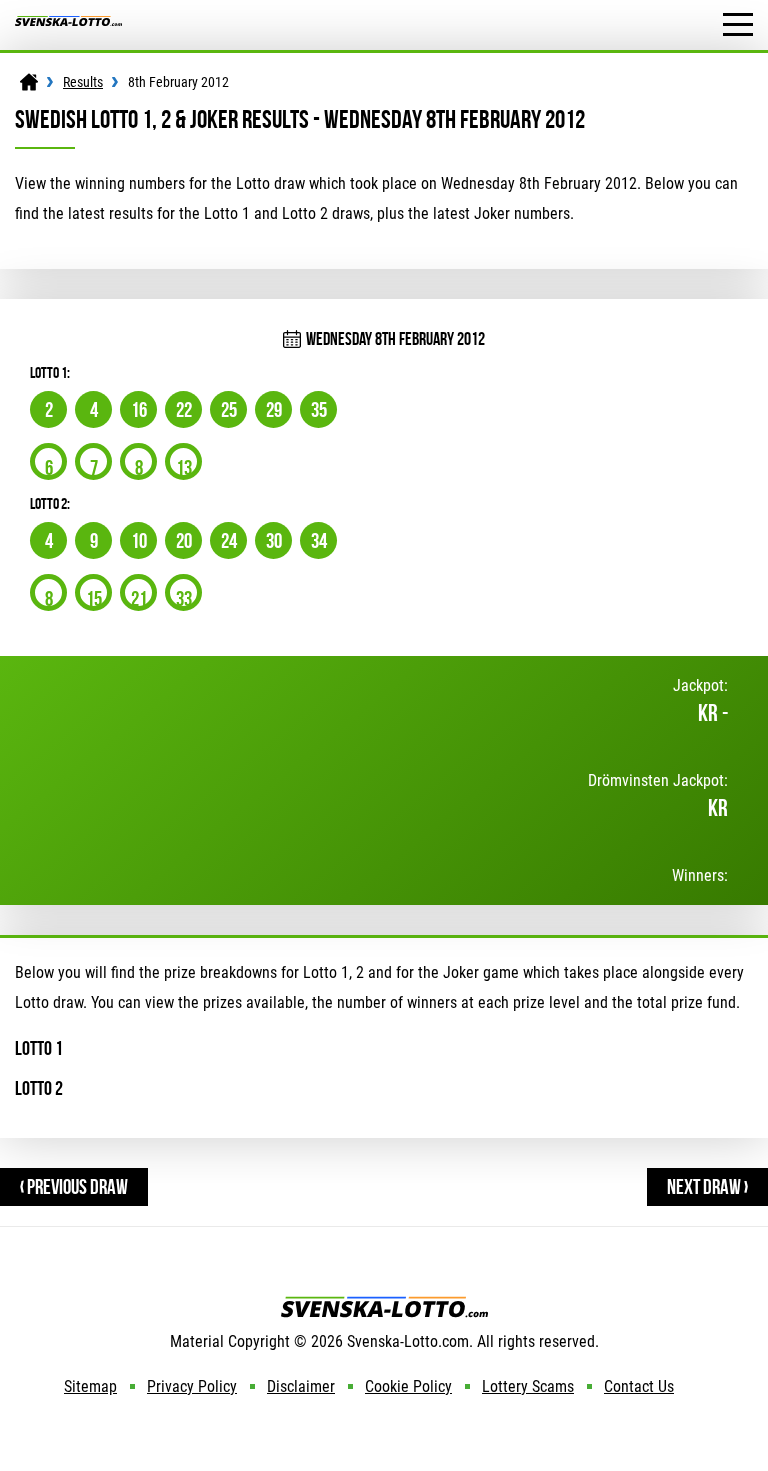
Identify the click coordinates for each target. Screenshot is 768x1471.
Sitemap (90, 1386)
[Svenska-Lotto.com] (68, 25)
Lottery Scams (528, 1386)
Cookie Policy (408, 1386)
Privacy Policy (192, 1386)
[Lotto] (29, 82)
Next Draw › (707, 1186)
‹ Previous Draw (74, 1186)
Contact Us (639, 1386)
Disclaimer (301, 1386)
